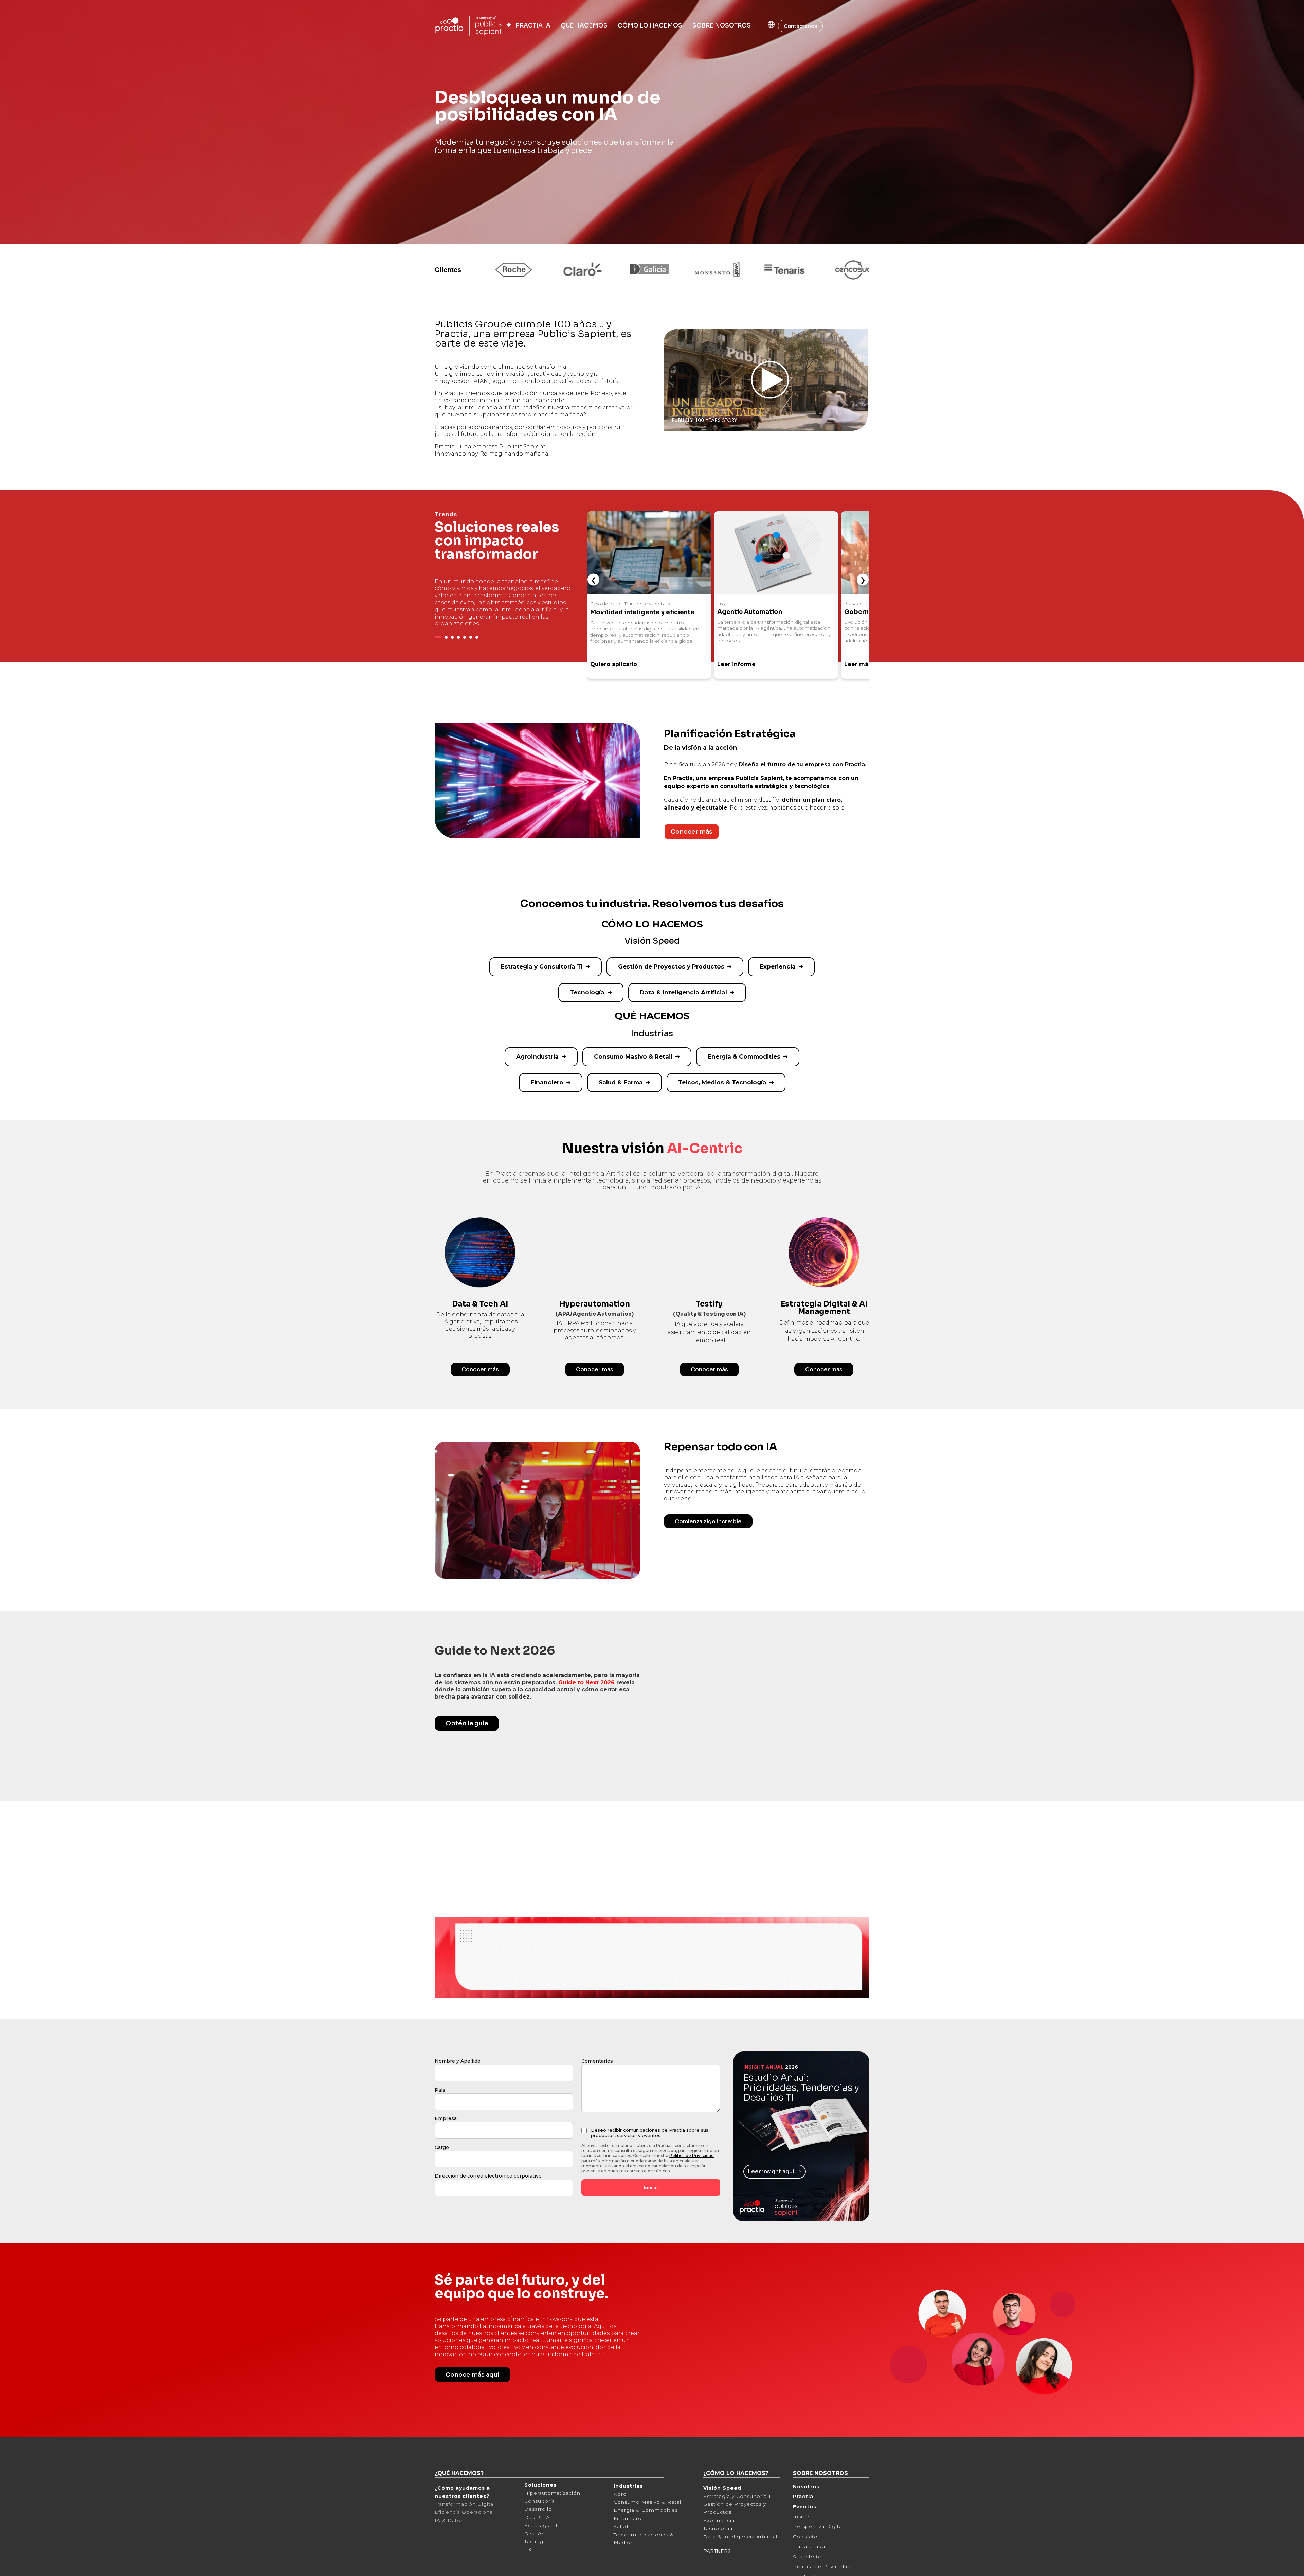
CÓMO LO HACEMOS (650, 26)
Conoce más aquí (473, 2407)
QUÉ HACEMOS (584, 26)
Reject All (1000, 2563)
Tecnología (587, 992)
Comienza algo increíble (708, 1521)
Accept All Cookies (1053, 2563)
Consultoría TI (543, 2534)
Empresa (446, 2151)
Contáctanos (800, 26)
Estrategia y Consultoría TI (542, 966)
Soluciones (540, 2518)
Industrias (628, 2519)
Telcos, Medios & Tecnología (722, 1082)
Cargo (442, 2180)
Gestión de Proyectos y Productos (671, 966)
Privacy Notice (225, 2569)
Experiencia (778, 966)
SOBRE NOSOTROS (722, 26)
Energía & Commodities (744, 1056)
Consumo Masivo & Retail (633, 1056)
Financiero (547, 1082)
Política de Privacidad (692, 2188)
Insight (802, 2549)
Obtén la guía (467, 1723)
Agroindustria (537, 1056)
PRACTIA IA (532, 26)
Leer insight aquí (771, 2204)
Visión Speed (722, 2521)
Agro (620, 2526)
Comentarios (597, 2094)
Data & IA (537, 2550)
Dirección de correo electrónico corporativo (488, 2208)
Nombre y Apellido (458, 2094)
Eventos (805, 2539)
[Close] (1293, 2563)
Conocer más (692, 832)
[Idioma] (764, 24)
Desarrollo (538, 2542)
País (440, 2122)
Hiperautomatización (552, 2525)
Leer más (731, 664)
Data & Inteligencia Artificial (683, 992)
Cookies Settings (948, 2563)
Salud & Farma (621, 1082)
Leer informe (609, 664)
